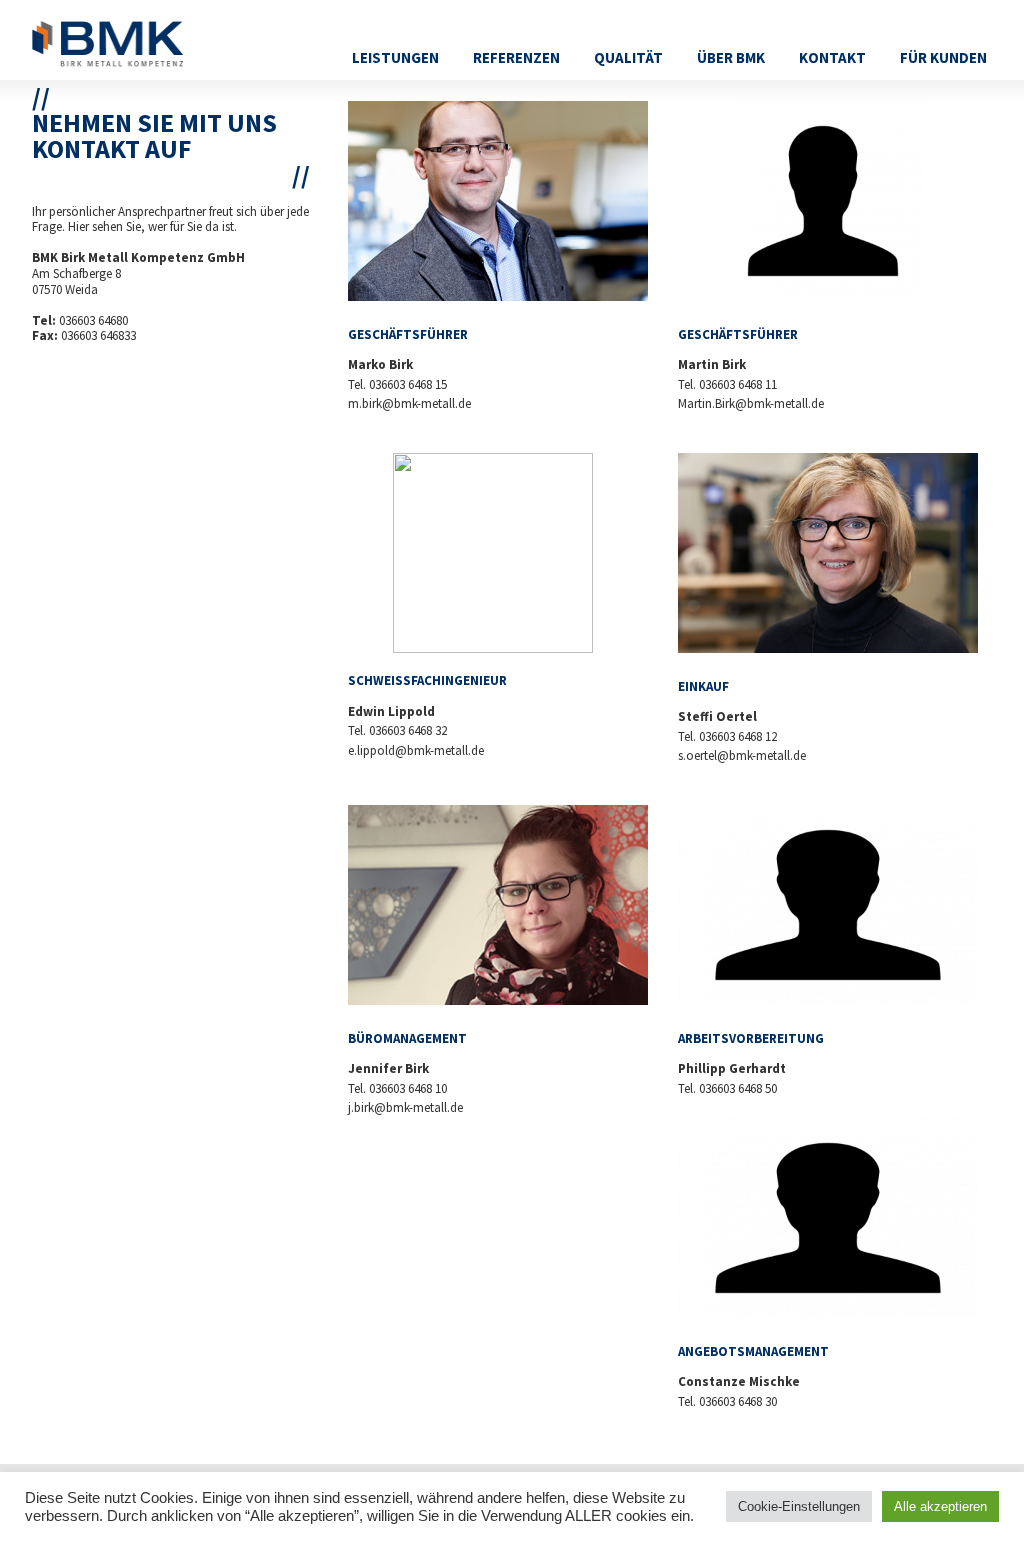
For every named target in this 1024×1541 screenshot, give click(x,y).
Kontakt (832, 57)
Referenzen (516, 57)
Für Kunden (943, 57)
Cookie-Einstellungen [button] (799, 1506)
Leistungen (395, 57)
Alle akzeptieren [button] (940, 1506)
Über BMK (731, 57)
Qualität (628, 57)
